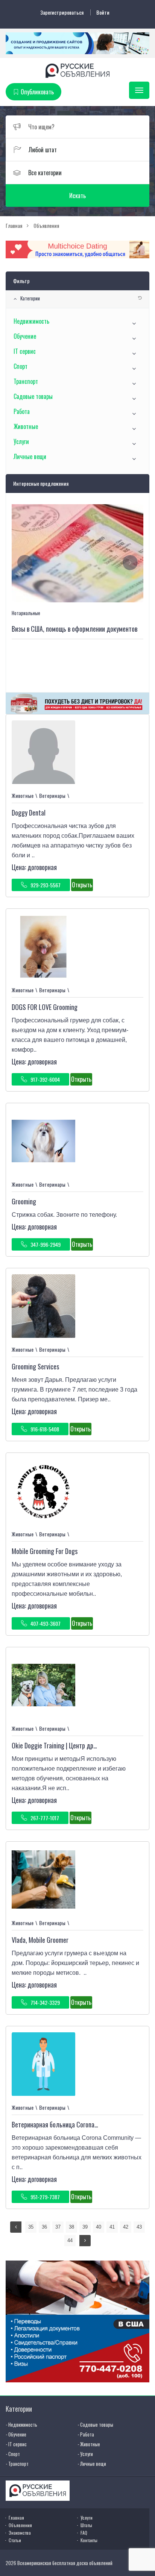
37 (58, 2227)
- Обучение (16, 2434)
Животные (26, 426)
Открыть (82, 885)
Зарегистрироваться (62, 12)
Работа (22, 411)
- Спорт (13, 2454)
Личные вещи (30, 456)
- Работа (86, 2434)
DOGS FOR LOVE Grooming (45, 1007)
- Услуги (85, 2454)
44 (70, 2240)
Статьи (15, 2540)
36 (44, 2227)
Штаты (86, 2525)
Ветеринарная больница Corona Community (68, 2124)
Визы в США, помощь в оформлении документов (74, 629)
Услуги (21, 441)
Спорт (21, 366)
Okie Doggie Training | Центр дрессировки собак (74, 1745)
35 (31, 2227)
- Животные (89, 2444)
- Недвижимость (21, 2424)
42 (126, 2227)
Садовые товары (33, 396)
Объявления (20, 2525)
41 (112, 2227)
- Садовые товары (95, 2424)
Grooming (24, 1201)
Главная (16, 2518)
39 (85, 2227)
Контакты (89, 2540)
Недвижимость (31, 321)
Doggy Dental (29, 813)
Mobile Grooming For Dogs (45, 1551)
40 (99, 2227)
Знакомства (20, 2533)
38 (71, 2227)
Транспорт (26, 381)
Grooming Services (35, 1366)
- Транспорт (17, 2464)
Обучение (25, 336)
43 (139, 2227)
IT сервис (25, 351)
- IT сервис (16, 2444)
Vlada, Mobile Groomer (40, 1940)
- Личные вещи (92, 2464)
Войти (103, 12)
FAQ (84, 2533)
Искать (77, 196)
